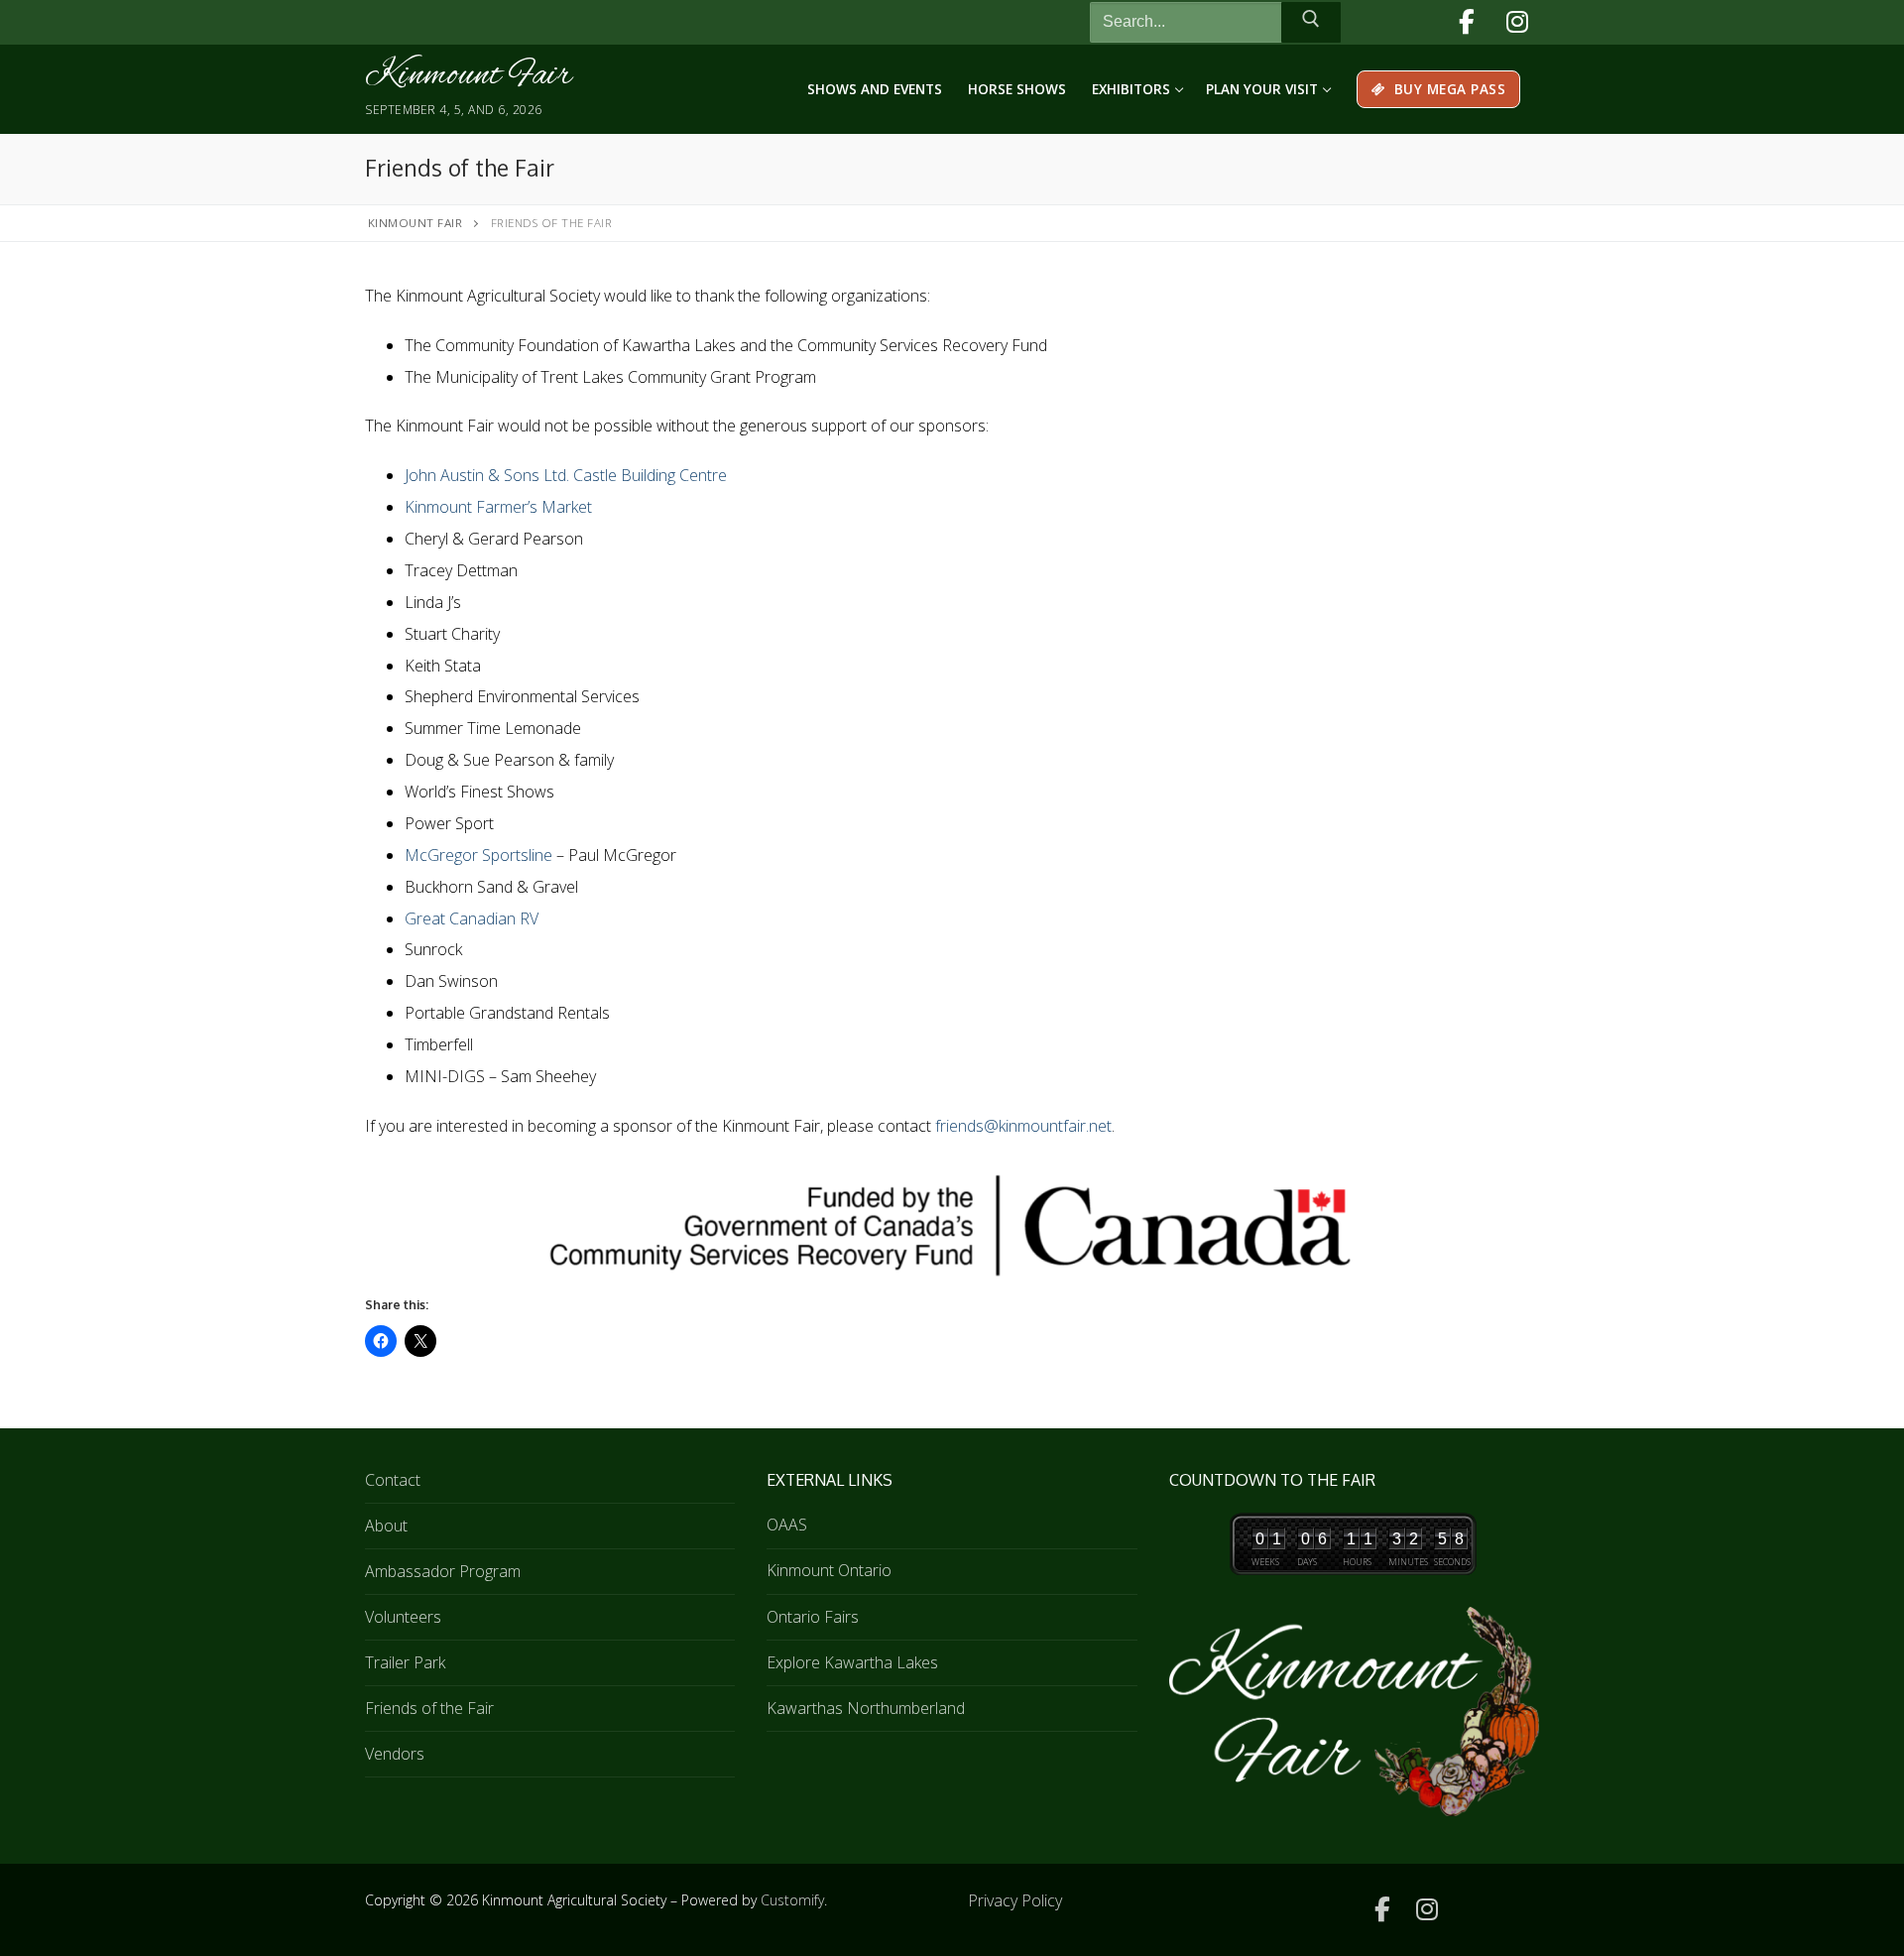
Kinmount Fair (468, 76)
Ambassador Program (443, 1571)
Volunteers (403, 1617)
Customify (792, 1900)
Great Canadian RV (472, 918)
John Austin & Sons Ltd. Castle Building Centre (566, 475)
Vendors (395, 1754)
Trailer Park (405, 1662)
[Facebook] (1466, 22)
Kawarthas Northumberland (866, 1708)
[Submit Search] (1311, 23)
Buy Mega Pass (1447, 89)
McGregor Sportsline (478, 855)
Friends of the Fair (429, 1708)
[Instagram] (1517, 22)
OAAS (787, 1525)
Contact (393, 1480)
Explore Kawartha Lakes (852, 1662)
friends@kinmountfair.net (1023, 1126)
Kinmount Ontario (829, 1570)
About (386, 1526)
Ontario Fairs (813, 1617)
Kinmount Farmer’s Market (498, 507)
